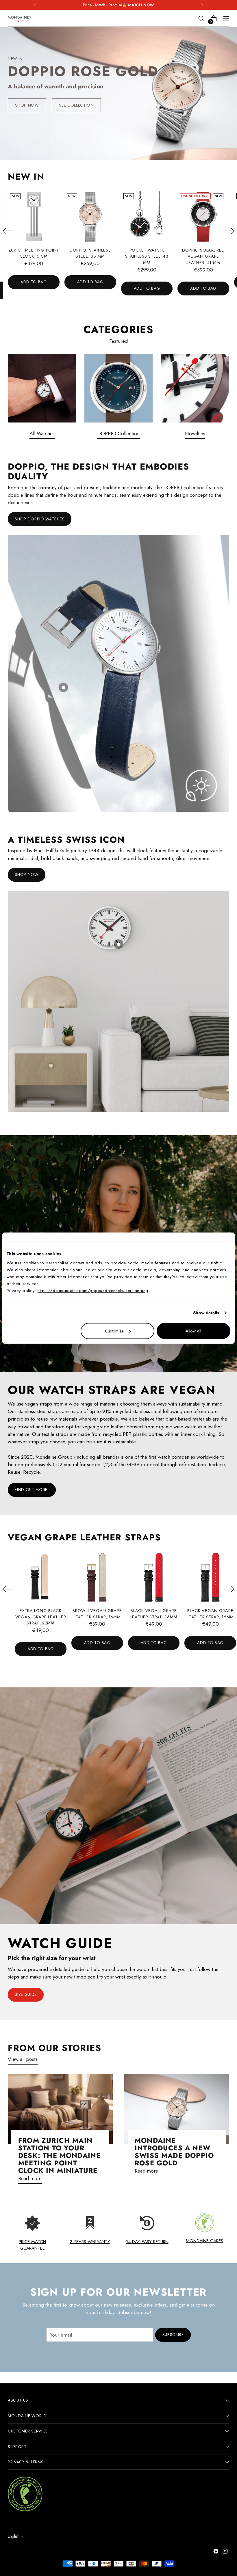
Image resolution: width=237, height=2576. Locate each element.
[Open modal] (63, 687)
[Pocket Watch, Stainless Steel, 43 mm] (147, 217)
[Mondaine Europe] (19, 19)
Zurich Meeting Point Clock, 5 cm (34, 253)
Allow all (193, 1331)
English (14, 2536)
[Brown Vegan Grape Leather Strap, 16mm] (97, 1577)
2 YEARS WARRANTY (90, 2241)
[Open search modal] (201, 19)
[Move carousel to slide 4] (129, 147)
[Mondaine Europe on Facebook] (216, 2552)
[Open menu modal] (226, 19)
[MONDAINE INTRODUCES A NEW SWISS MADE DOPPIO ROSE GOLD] (177, 2109)
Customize (114, 1331)
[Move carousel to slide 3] (122, 147)
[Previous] (35, 5)
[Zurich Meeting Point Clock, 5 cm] (34, 217)
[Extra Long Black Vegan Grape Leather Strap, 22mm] (41, 1577)
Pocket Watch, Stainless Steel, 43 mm (147, 256)
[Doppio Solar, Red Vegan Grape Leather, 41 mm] (203, 217)
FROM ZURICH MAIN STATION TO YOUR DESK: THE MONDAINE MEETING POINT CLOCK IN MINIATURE (59, 2156)
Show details (206, 1313)
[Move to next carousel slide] (139, 147)
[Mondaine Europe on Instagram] (226, 2552)
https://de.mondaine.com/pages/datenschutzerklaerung (93, 1290)
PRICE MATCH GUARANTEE (32, 2245)
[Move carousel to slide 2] (115, 147)
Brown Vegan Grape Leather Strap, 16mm (97, 1614)
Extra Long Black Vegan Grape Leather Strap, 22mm (41, 1617)
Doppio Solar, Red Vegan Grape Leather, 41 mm (203, 256)
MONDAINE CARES (204, 2241)
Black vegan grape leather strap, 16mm (154, 1614)
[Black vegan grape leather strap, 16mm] (154, 1577)
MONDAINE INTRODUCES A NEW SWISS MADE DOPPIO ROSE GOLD (174, 2152)
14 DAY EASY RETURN (147, 2241)
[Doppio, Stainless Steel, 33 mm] (90, 217)
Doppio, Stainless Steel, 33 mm (90, 253)
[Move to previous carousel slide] (98, 147)
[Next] (202, 5)
